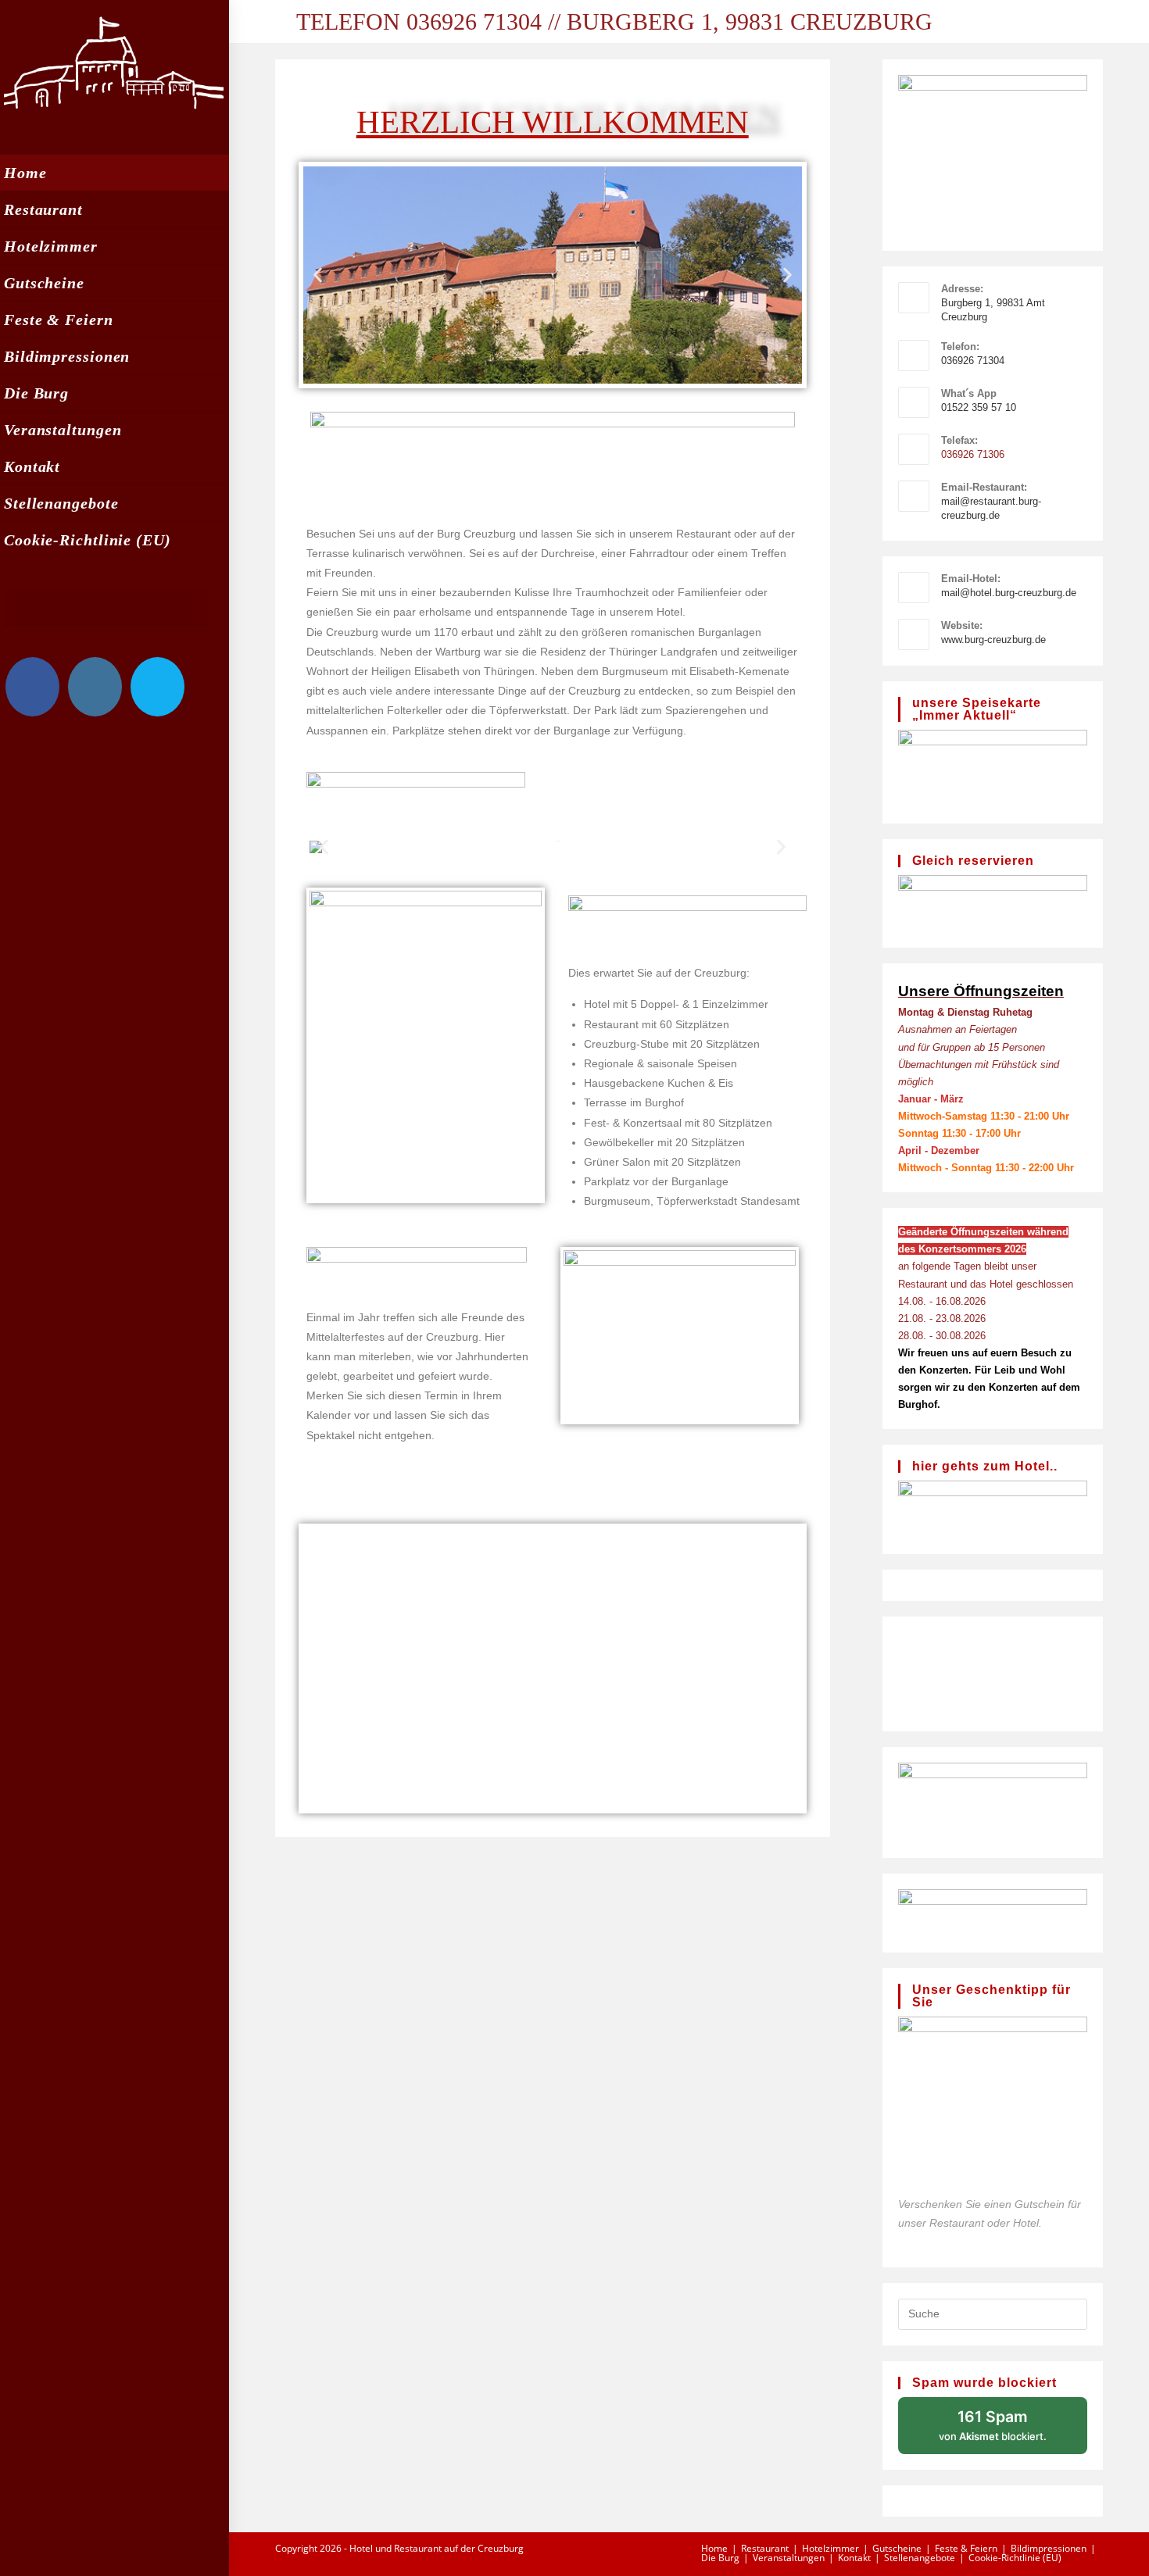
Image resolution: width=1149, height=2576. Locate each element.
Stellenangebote (920, 2558)
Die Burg (720, 2558)
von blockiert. (993, 2425)
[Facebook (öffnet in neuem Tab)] (32, 687)
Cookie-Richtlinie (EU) (1015, 2558)
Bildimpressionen (1049, 2548)
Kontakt (854, 2558)
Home (714, 2548)
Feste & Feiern (966, 2548)
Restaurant (765, 2548)
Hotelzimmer (830, 2548)
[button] (318, 275)
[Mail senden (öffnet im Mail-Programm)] (157, 687)
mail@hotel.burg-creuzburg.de (1009, 593)
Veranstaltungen (789, 2558)
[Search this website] (993, 2313)
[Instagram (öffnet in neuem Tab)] (95, 687)
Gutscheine (897, 2548)
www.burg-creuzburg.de (993, 640)
